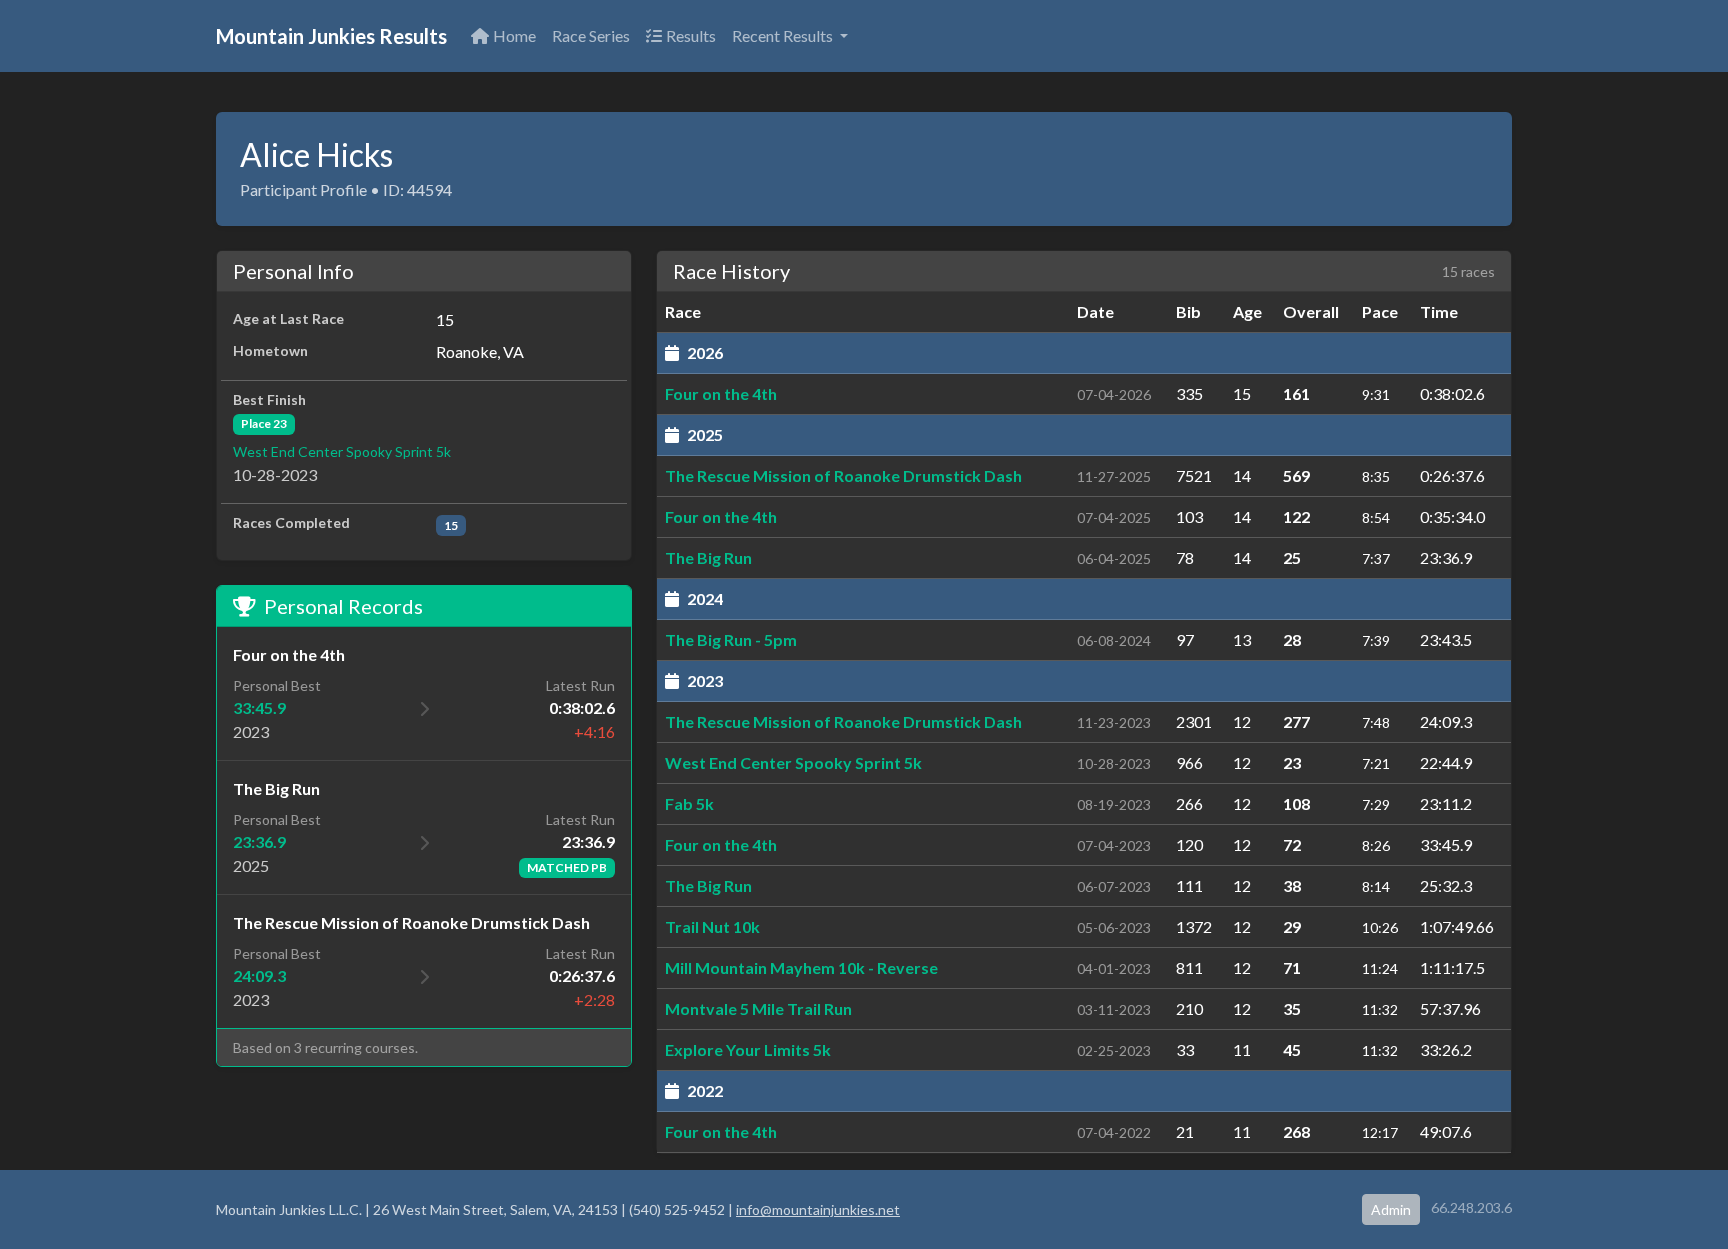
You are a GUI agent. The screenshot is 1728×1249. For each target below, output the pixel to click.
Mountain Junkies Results (331, 36)
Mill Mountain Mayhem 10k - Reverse (801, 967)
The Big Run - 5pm (731, 639)
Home (514, 35)
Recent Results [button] (784, 35)
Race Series (591, 35)
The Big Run (708, 557)
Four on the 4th (721, 393)
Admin (1391, 1209)
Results (691, 35)
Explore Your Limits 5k (748, 1049)
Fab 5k (689, 803)
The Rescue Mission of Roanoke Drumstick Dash (843, 475)
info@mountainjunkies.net (818, 1209)
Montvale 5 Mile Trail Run (758, 1008)
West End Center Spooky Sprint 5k (342, 451)
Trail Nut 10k (712, 926)
